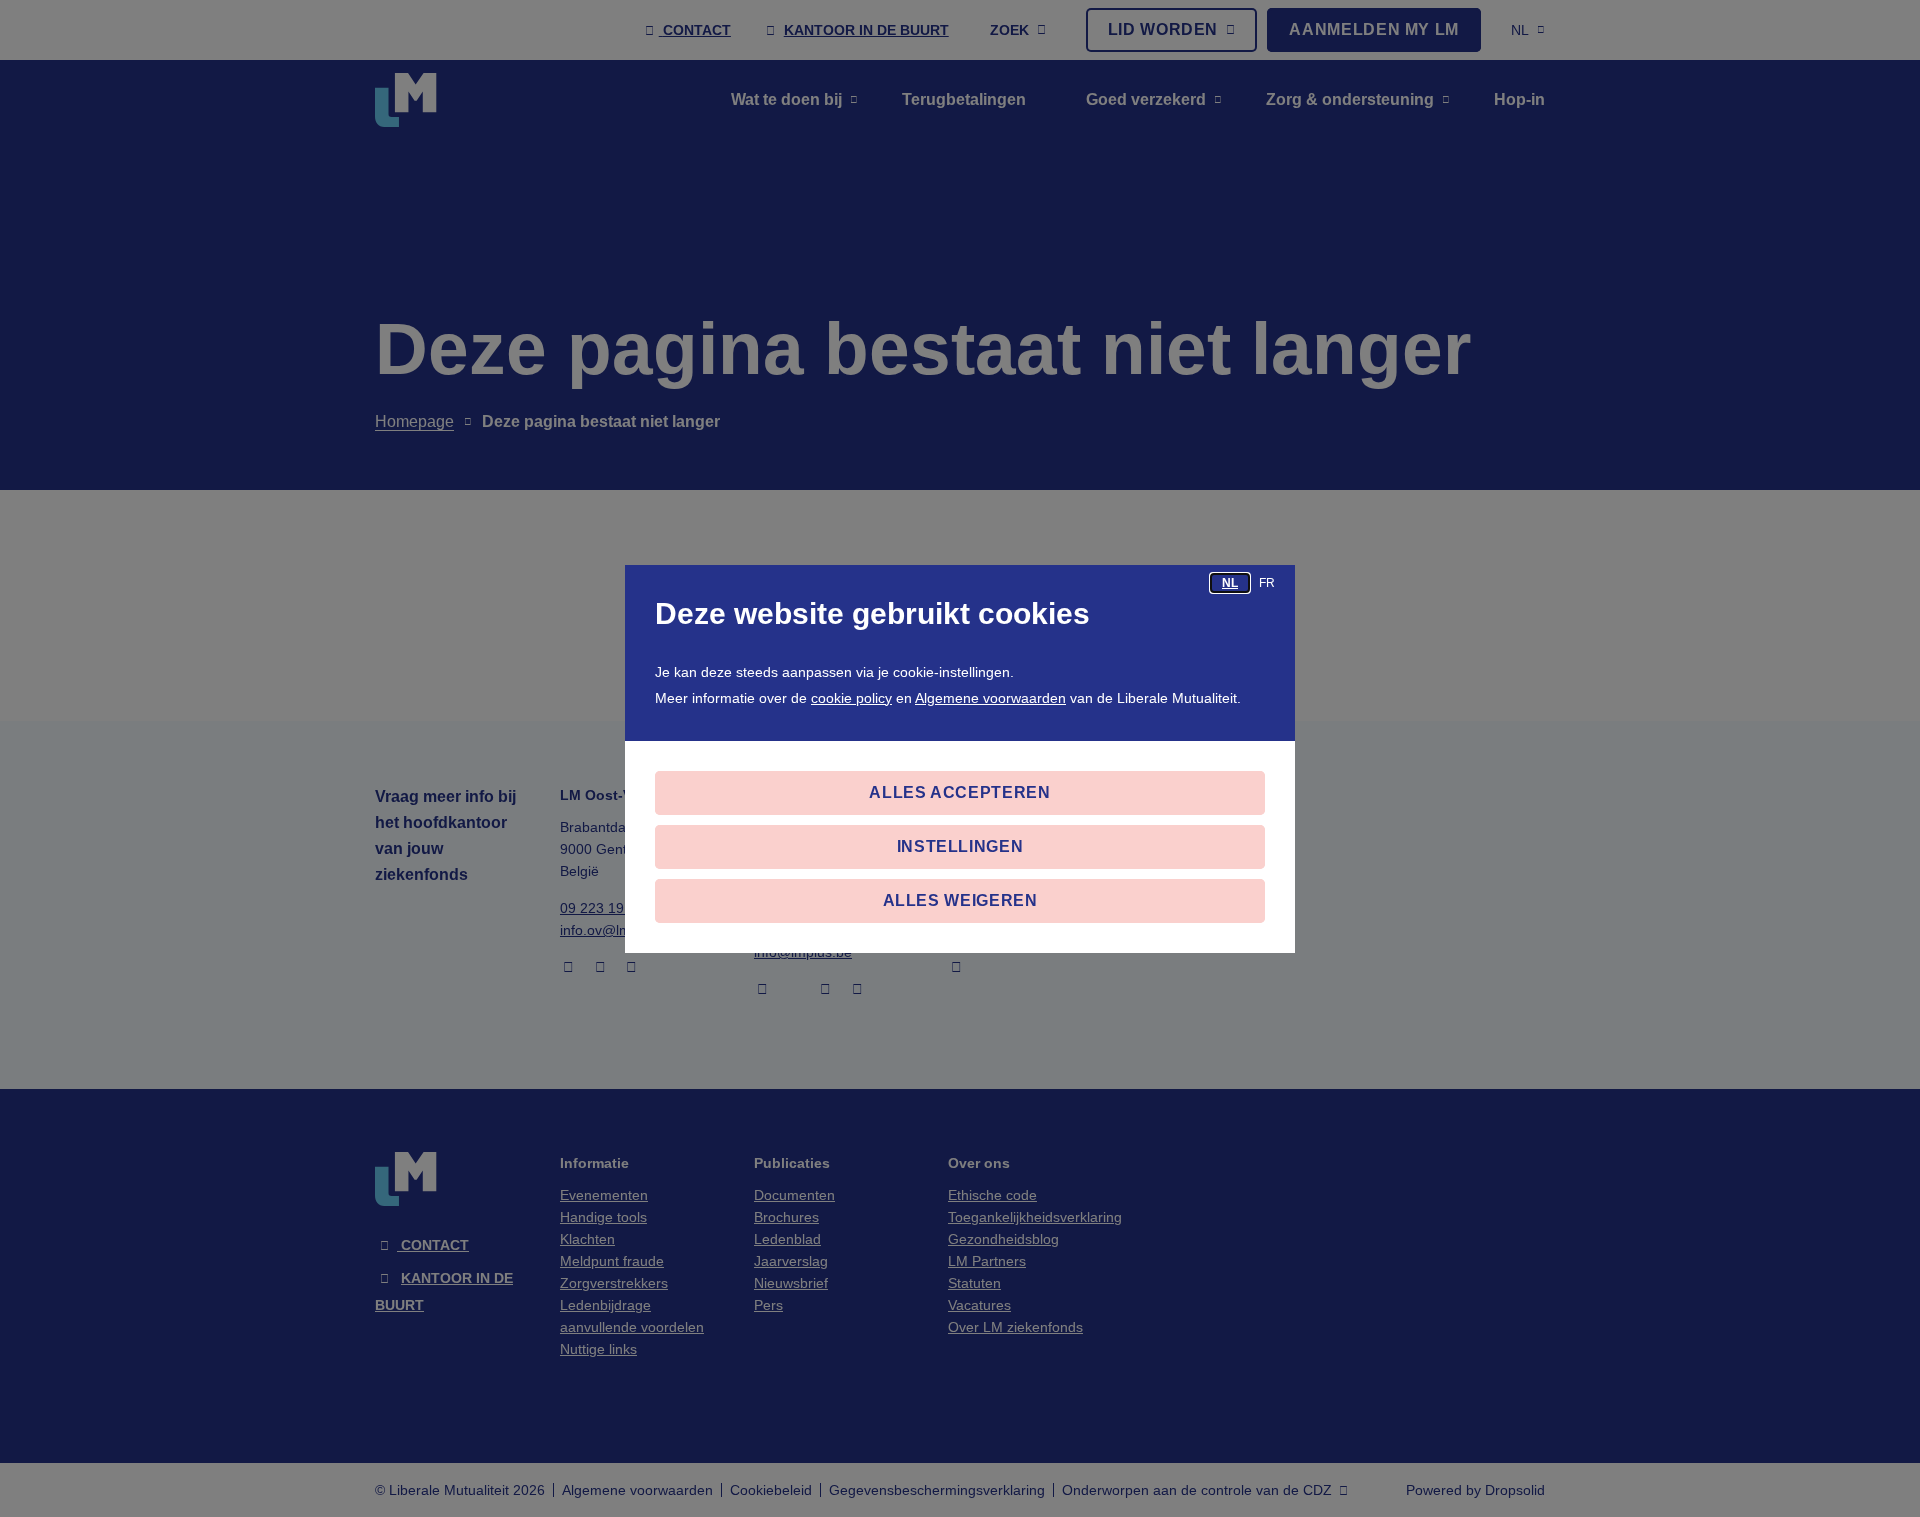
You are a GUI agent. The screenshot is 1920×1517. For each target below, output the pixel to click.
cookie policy (851, 698)
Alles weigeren (960, 900)
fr (1267, 583)
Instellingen (960, 846)
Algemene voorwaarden (990, 698)
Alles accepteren (959, 792)
